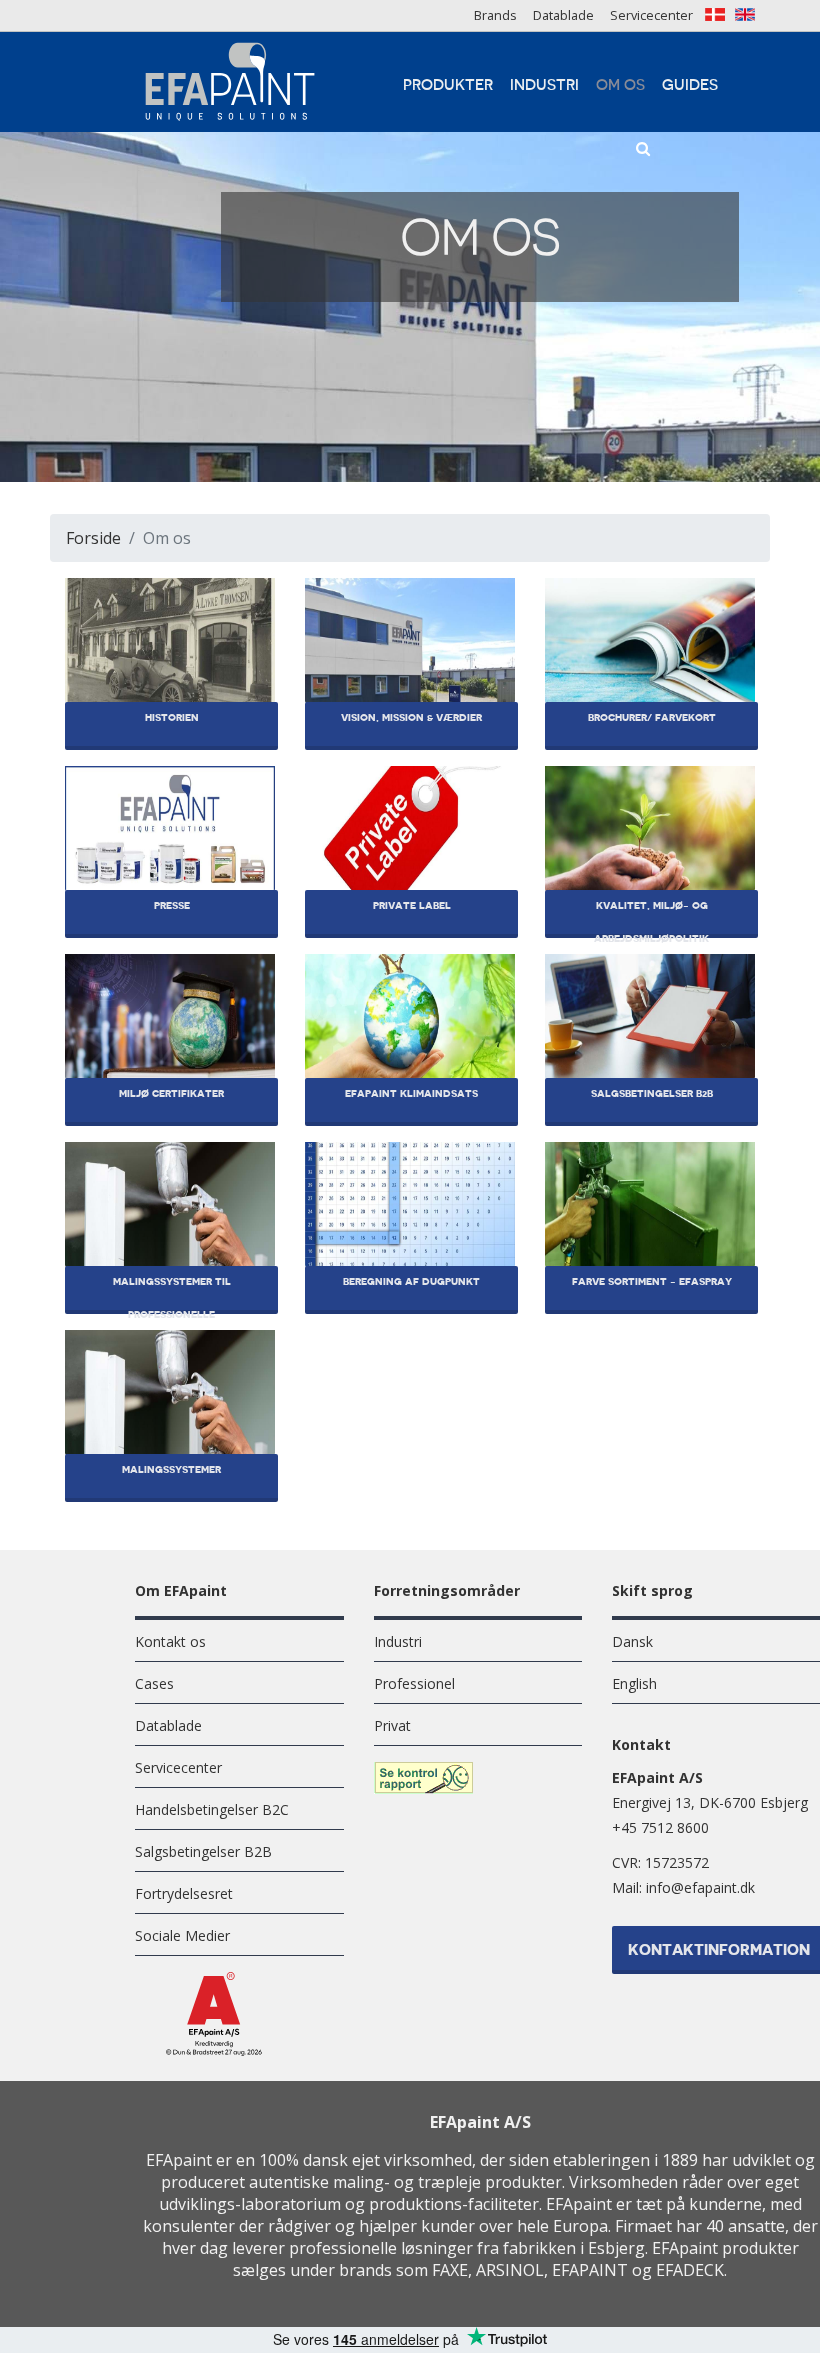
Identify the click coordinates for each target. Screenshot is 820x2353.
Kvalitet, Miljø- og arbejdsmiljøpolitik (651, 919)
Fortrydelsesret (184, 1893)
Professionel (414, 1683)
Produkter (448, 85)
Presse (172, 906)
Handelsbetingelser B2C (212, 1809)
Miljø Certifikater (171, 1094)
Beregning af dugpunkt (411, 1282)
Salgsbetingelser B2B (652, 1094)
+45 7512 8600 (660, 1827)
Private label (412, 906)
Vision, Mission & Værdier (411, 718)
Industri (544, 85)
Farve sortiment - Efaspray (652, 1282)
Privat (392, 1725)
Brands (495, 15)
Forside (93, 538)
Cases (154, 1683)
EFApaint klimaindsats (411, 1094)
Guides (690, 85)
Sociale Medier (182, 1935)
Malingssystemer (171, 1470)
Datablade (563, 15)
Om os (620, 85)
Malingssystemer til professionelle (172, 1295)
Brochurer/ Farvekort (652, 718)
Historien (172, 718)
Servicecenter (651, 15)
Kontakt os (170, 1641)
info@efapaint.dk (700, 1887)
